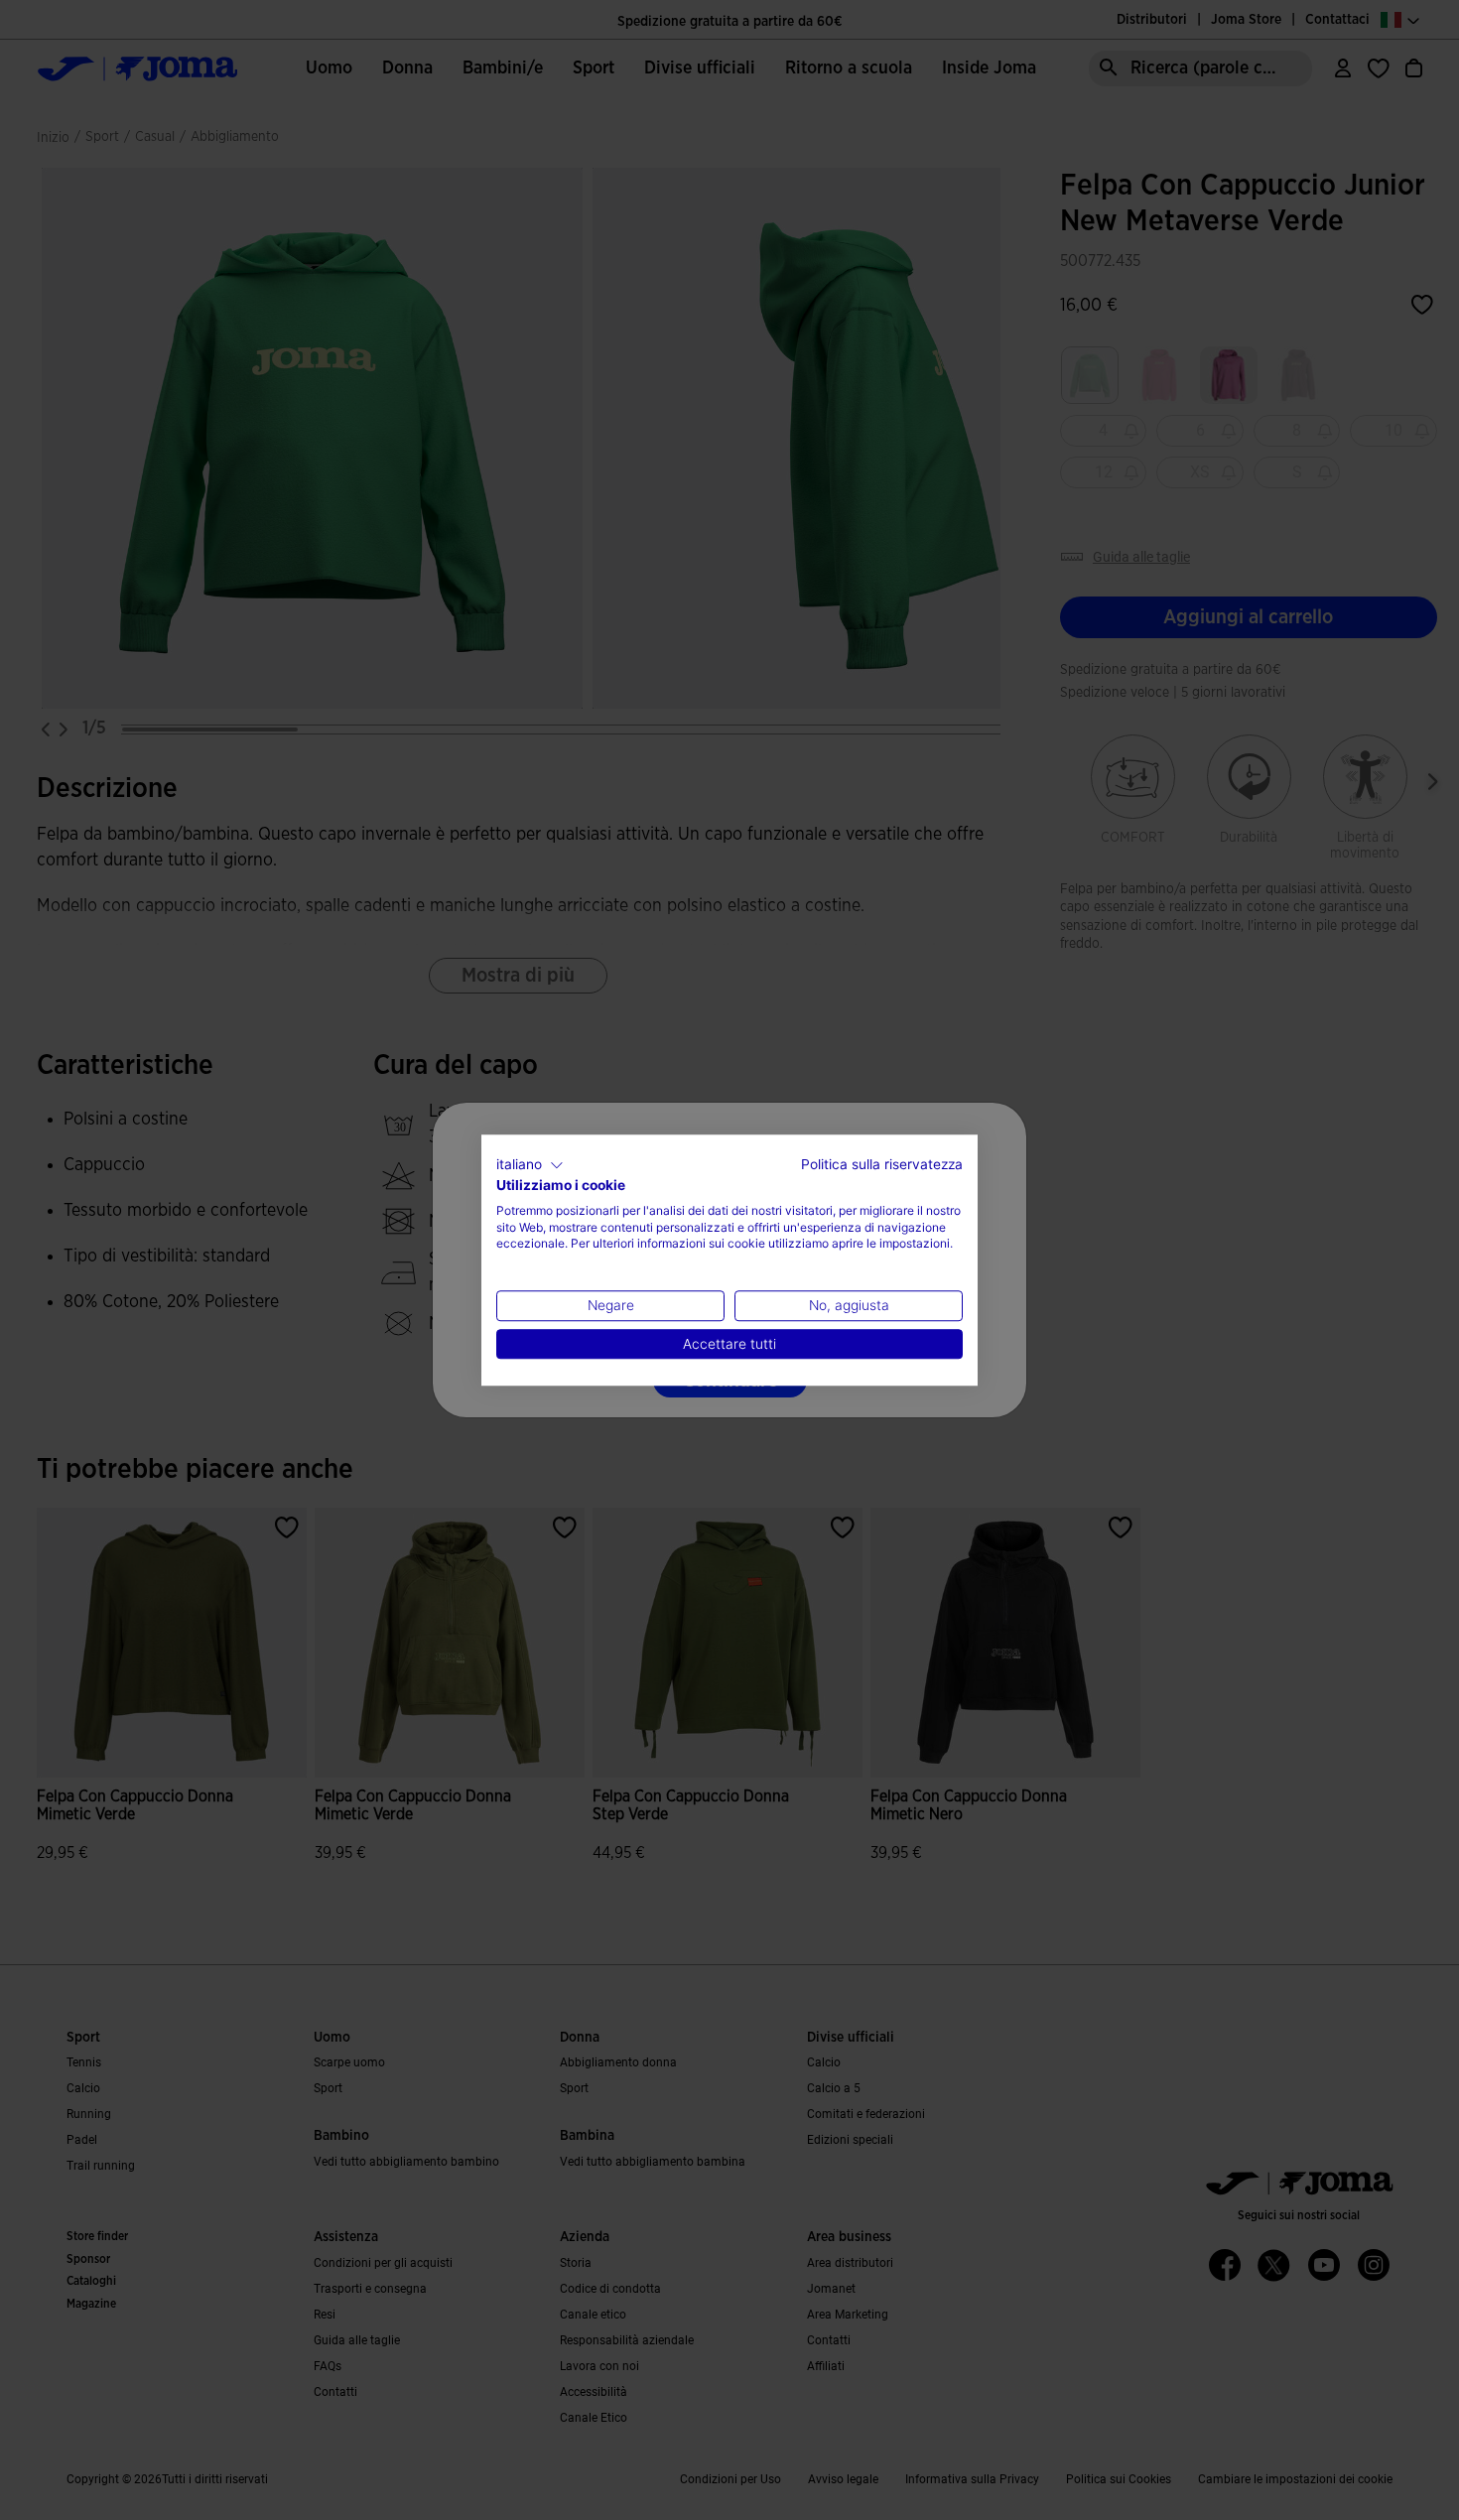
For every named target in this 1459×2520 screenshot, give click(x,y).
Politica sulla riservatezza (882, 1164)
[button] (530, 1165)
